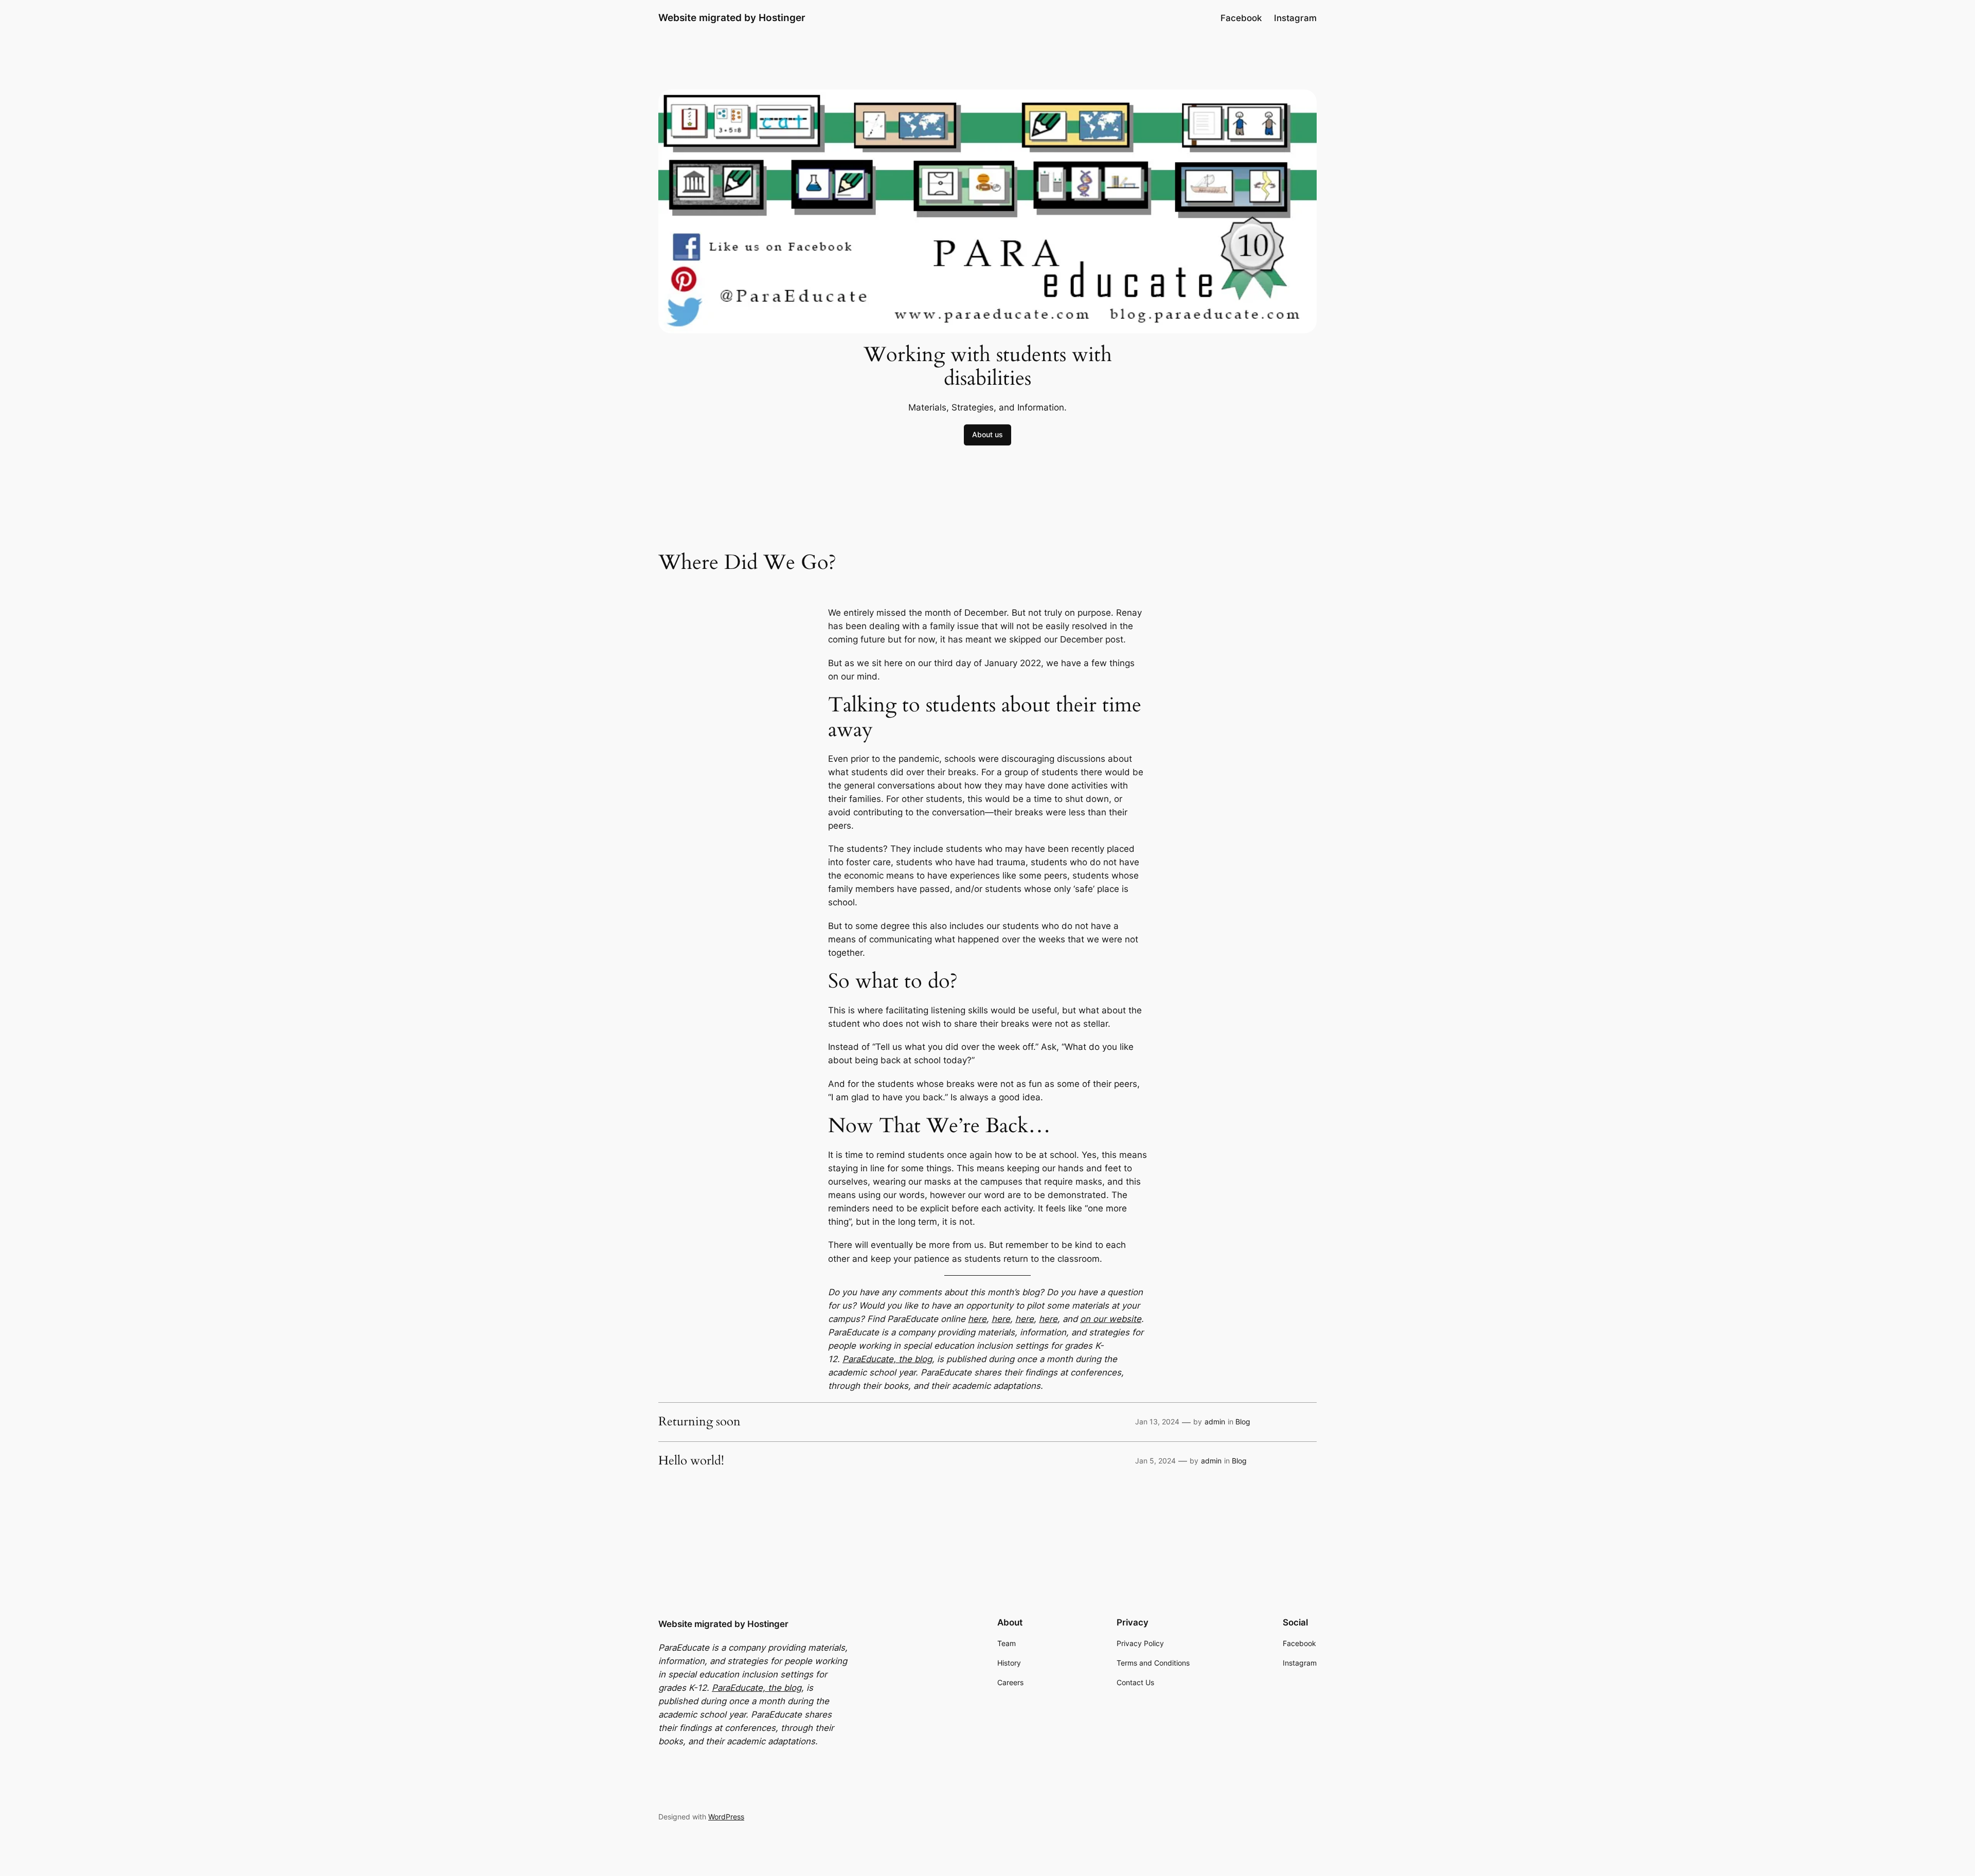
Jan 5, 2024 (1155, 1461)
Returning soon (699, 1422)
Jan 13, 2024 (1157, 1422)
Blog (1243, 1422)
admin (1215, 1422)
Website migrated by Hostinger (732, 17)
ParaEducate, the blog (887, 1359)
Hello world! (691, 1461)
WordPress (726, 1817)
